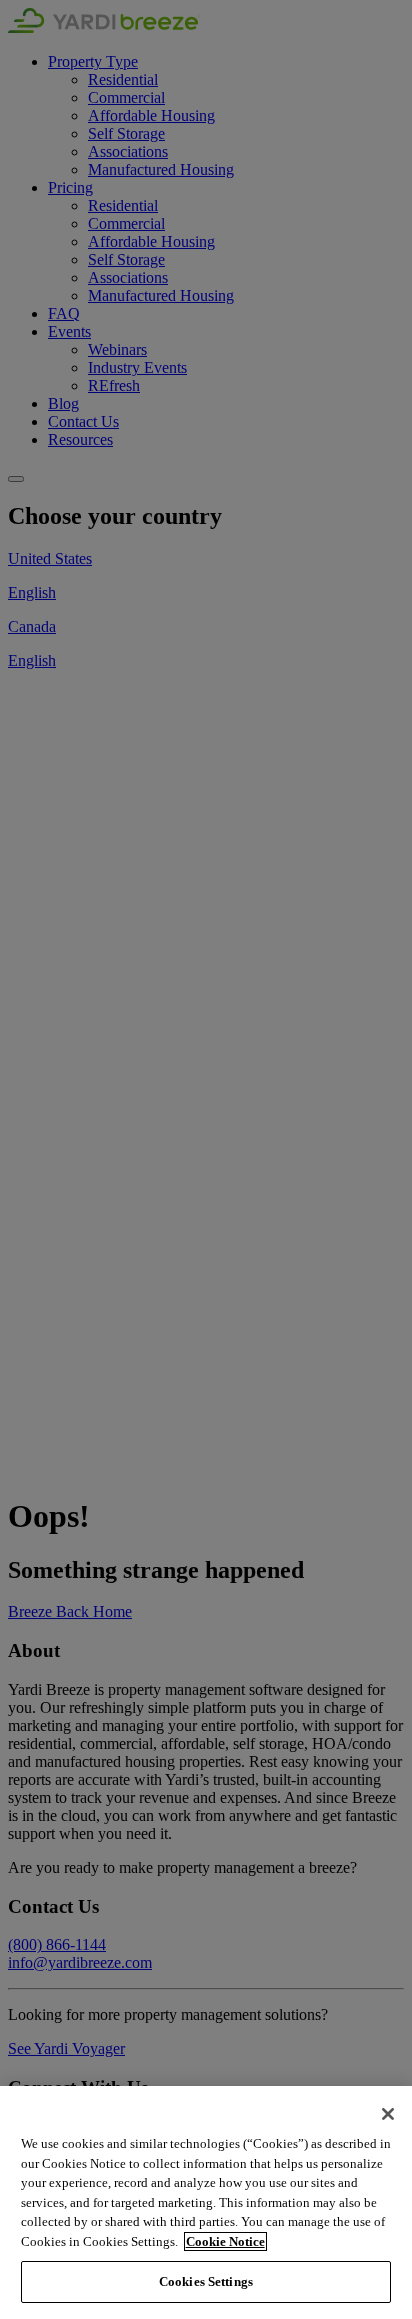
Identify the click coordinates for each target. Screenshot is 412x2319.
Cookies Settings (206, 2281)
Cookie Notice (225, 2241)
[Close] (388, 2114)
